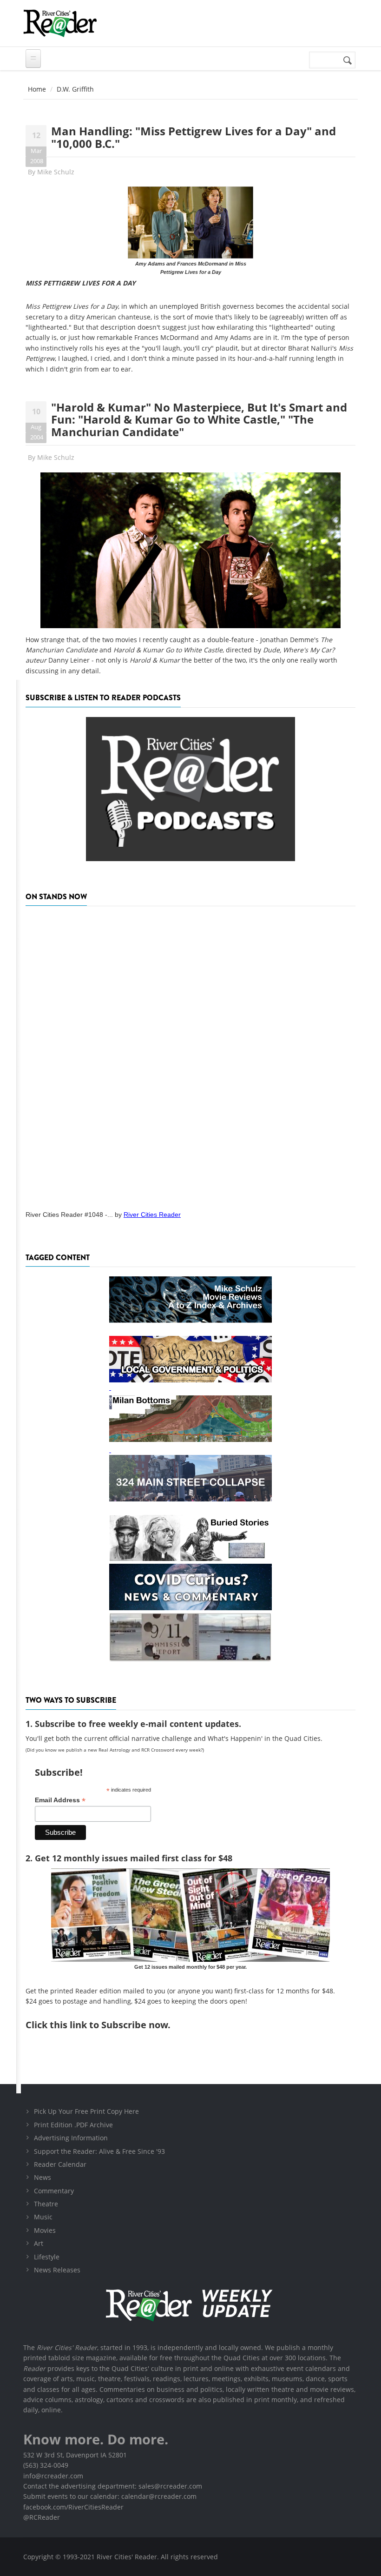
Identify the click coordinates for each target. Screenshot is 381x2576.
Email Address (60, 1800)
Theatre (46, 2204)
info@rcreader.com (53, 2476)
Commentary (54, 2191)
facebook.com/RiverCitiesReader (73, 2507)
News (43, 2177)
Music (43, 2217)
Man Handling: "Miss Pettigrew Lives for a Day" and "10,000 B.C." (194, 137)
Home (37, 89)
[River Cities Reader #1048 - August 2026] (190, 1055)
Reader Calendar (60, 2164)
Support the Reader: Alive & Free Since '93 (99, 2151)
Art (39, 2243)
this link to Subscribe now (109, 2025)
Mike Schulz (56, 172)
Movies (45, 2230)
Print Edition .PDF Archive (73, 2125)
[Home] (60, 23)
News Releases (57, 2270)
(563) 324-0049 (46, 2465)
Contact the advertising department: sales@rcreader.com (113, 2486)
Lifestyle (47, 2257)
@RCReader (42, 2517)
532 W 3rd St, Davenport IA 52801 (75, 2455)
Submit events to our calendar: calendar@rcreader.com (110, 2496)
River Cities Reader (152, 1215)
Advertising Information (71, 2138)
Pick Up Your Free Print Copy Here (86, 2111)
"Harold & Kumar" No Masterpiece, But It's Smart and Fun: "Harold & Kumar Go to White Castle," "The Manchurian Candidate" (199, 419)
